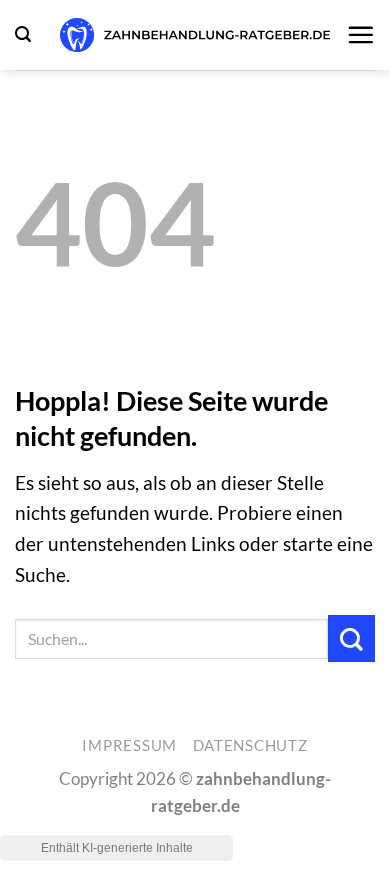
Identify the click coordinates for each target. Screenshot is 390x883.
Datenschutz (250, 745)
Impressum (129, 745)
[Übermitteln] (351, 638)
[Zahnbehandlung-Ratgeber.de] (195, 35)
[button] (23, 34)
